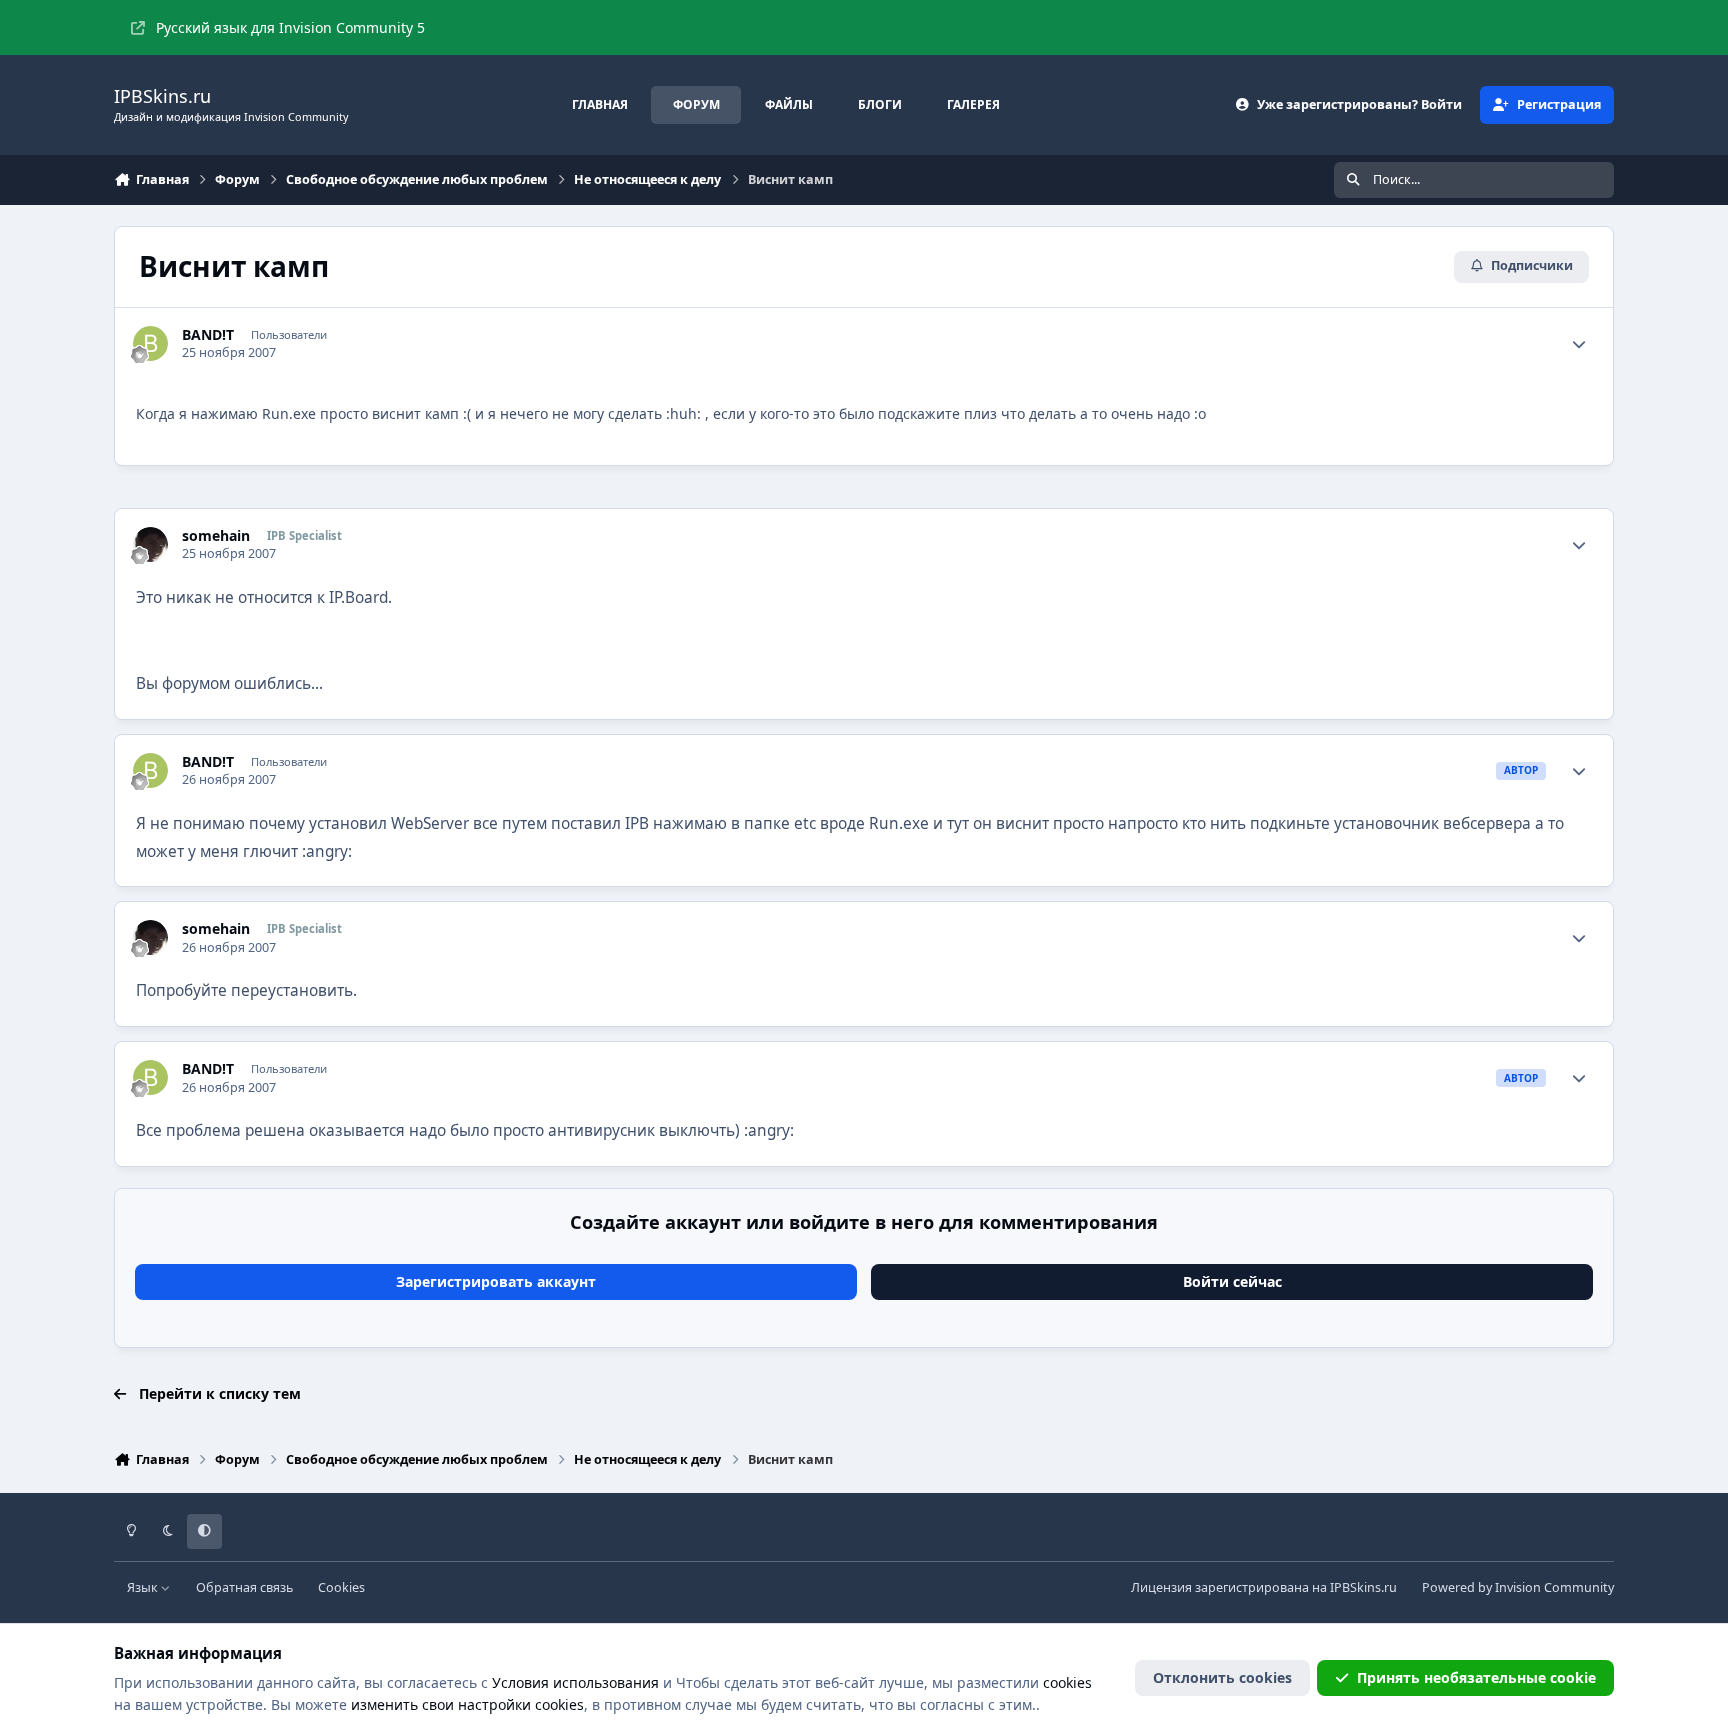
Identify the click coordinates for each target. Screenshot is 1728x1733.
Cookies (341, 1587)
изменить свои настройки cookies (467, 1704)
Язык (144, 1587)
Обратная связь (244, 1587)
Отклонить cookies (1222, 1677)
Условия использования (575, 1682)
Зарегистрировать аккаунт (496, 1281)
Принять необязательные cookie (1476, 1677)
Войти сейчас (1232, 1281)
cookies (1067, 1682)
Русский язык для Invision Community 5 (290, 27)
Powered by (1518, 1587)
